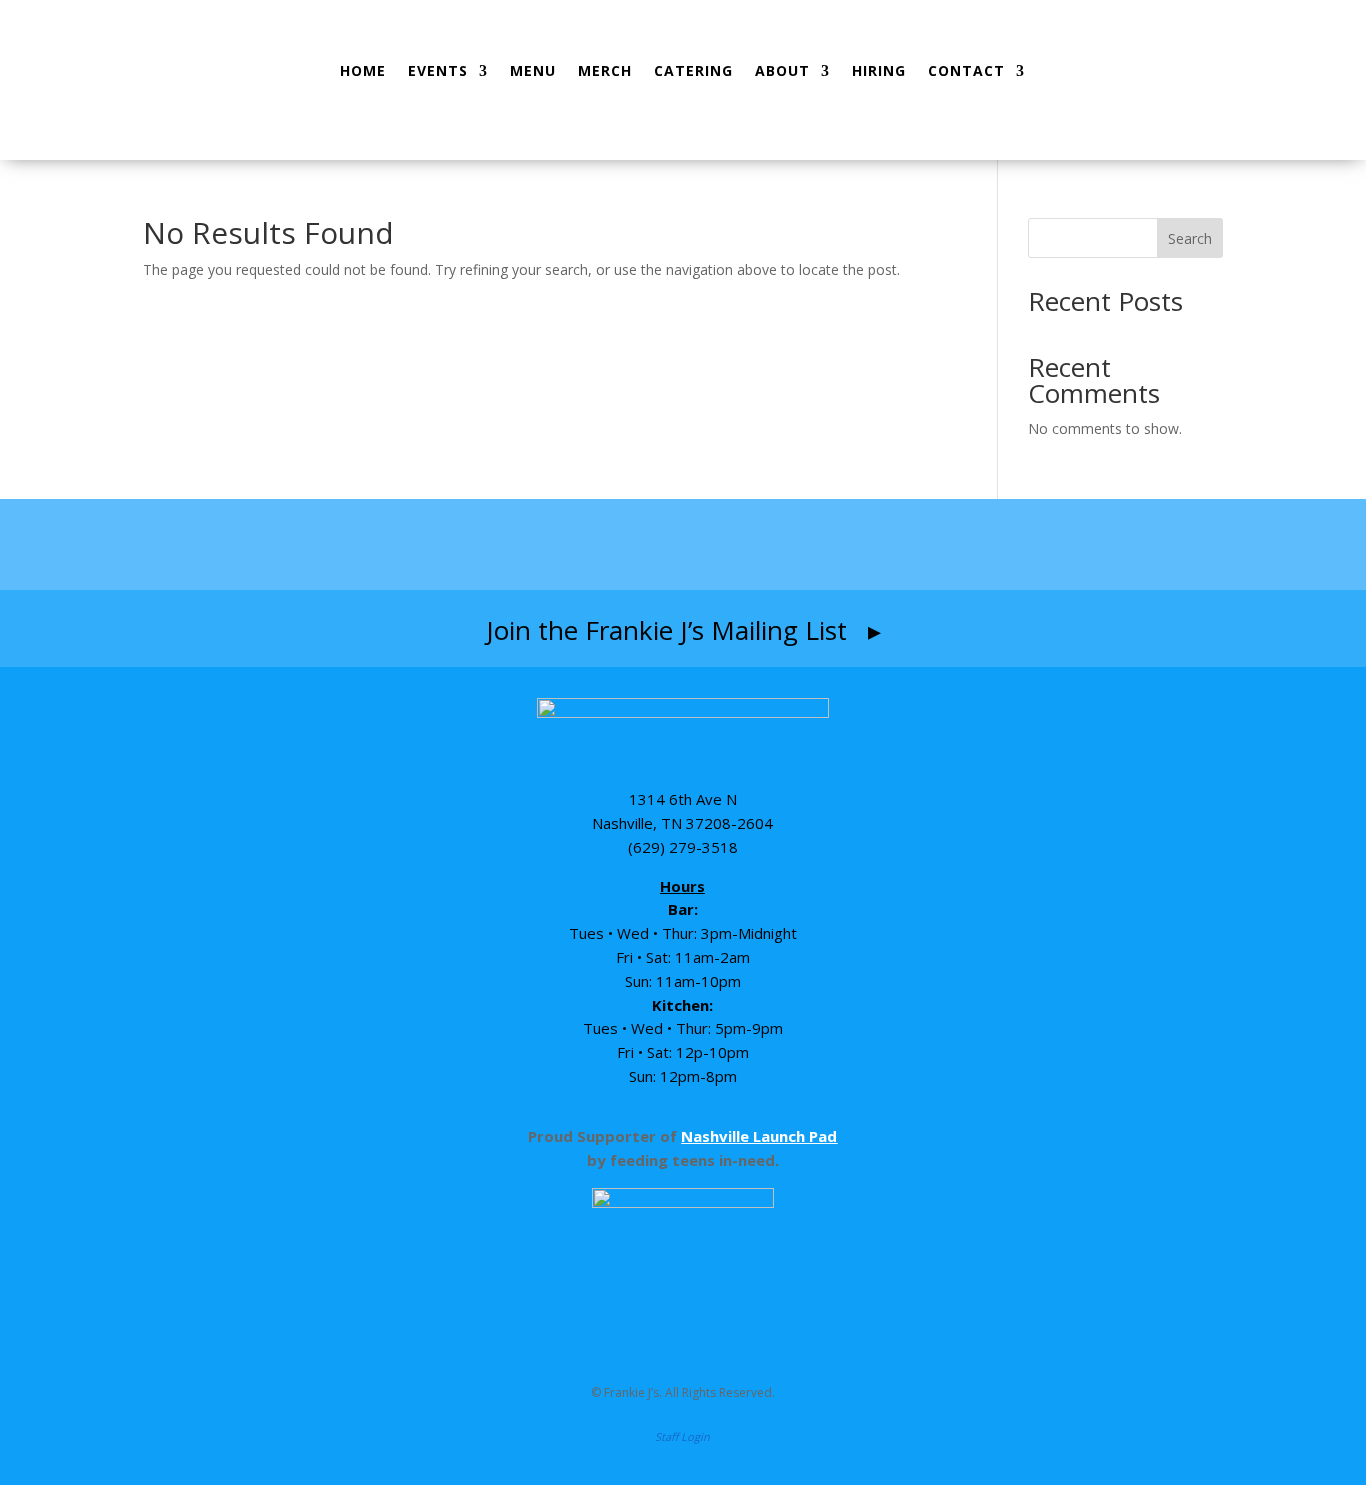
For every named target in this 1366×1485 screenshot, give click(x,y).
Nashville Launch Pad (759, 1136)
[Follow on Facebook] (566, 544)
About (782, 70)
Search (1190, 238)
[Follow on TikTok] (725, 544)
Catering (693, 70)
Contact (966, 70)
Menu (533, 70)
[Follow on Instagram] (643, 544)
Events (438, 70)
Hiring (879, 70)
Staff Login (682, 1436)
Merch (605, 70)
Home (363, 70)
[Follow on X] (800, 544)
